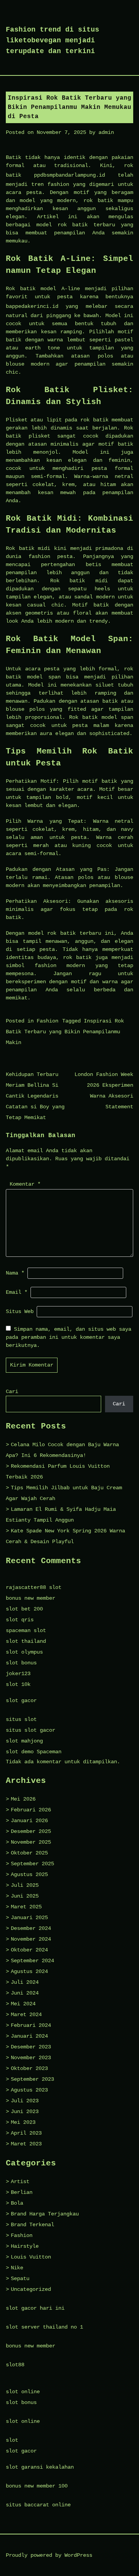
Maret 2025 (26, 1907)
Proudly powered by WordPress (49, 2555)
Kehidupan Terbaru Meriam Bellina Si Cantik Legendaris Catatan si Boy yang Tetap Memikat (35, 1096)
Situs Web (20, 1311)
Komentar (25, 1184)
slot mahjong (24, 1741)
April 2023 (26, 2133)
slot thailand (26, 1641)
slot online (23, 2392)
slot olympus (24, 1652)
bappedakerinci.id (32, 306)
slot (12, 2440)
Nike (17, 2268)
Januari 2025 (29, 1918)
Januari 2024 (29, 2036)
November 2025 (31, 1842)
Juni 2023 (25, 2112)
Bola (17, 2203)
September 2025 (32, 1864)
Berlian (22, 2192)
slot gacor (21, 1701)
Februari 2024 (31, 2025)
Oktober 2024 (29, 1950)
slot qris (20, 1620)
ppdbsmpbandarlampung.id (69, 175)
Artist (20, 2182)
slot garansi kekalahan (40, 2467)
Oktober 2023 (29, 2068)
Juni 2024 (25, 1993)
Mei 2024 (23, 2004)
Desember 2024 (31, 1928)
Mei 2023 (23, 2122)
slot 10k (18, 1684)
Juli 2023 (25, 2101)
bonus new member (31, 1598)
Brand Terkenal (32, 2225)
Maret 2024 (26, 2015)
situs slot (21, 1719)
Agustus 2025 (29, 1874)
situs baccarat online (38, 2505)
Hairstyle (25, 2246)
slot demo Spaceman (34, 1752)
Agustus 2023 (29, 2090)
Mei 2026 (23, 1799)
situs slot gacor (31, 1730)
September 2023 (32, 2079)
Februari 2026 (31, 1810)
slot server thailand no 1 (44, 2327)
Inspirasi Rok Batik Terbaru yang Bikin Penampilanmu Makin (65, 1032)
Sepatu (20, 2279)
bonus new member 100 (37, 2486)
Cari (12, 1392)
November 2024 (31, 1939)
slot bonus (21, 1663)
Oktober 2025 (29, 1853)
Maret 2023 (26, 2144)
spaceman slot (26, 1630)
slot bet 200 (24, 1609)
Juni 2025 (25, 1896)
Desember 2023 (31, 2047)
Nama (15, 1273)
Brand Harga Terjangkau (45, 2214)
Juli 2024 (25, 1982)
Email (17, 1292)
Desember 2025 (31, 1831)
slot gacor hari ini (35, 2308)
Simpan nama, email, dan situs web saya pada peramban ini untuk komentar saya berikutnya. (69, 1337)
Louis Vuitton (31, 2257)
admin (106, 132)
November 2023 (31, 2058)
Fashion (47, 1021)
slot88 (15, 2365)
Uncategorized (31, 2289)
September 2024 (32, 1961)
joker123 (18, 1674)
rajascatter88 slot (34, 1587)
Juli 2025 (25, 1885)
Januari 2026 (29, 1821)
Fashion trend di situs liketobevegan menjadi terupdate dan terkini (53, 40)
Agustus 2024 (29, 1971)
